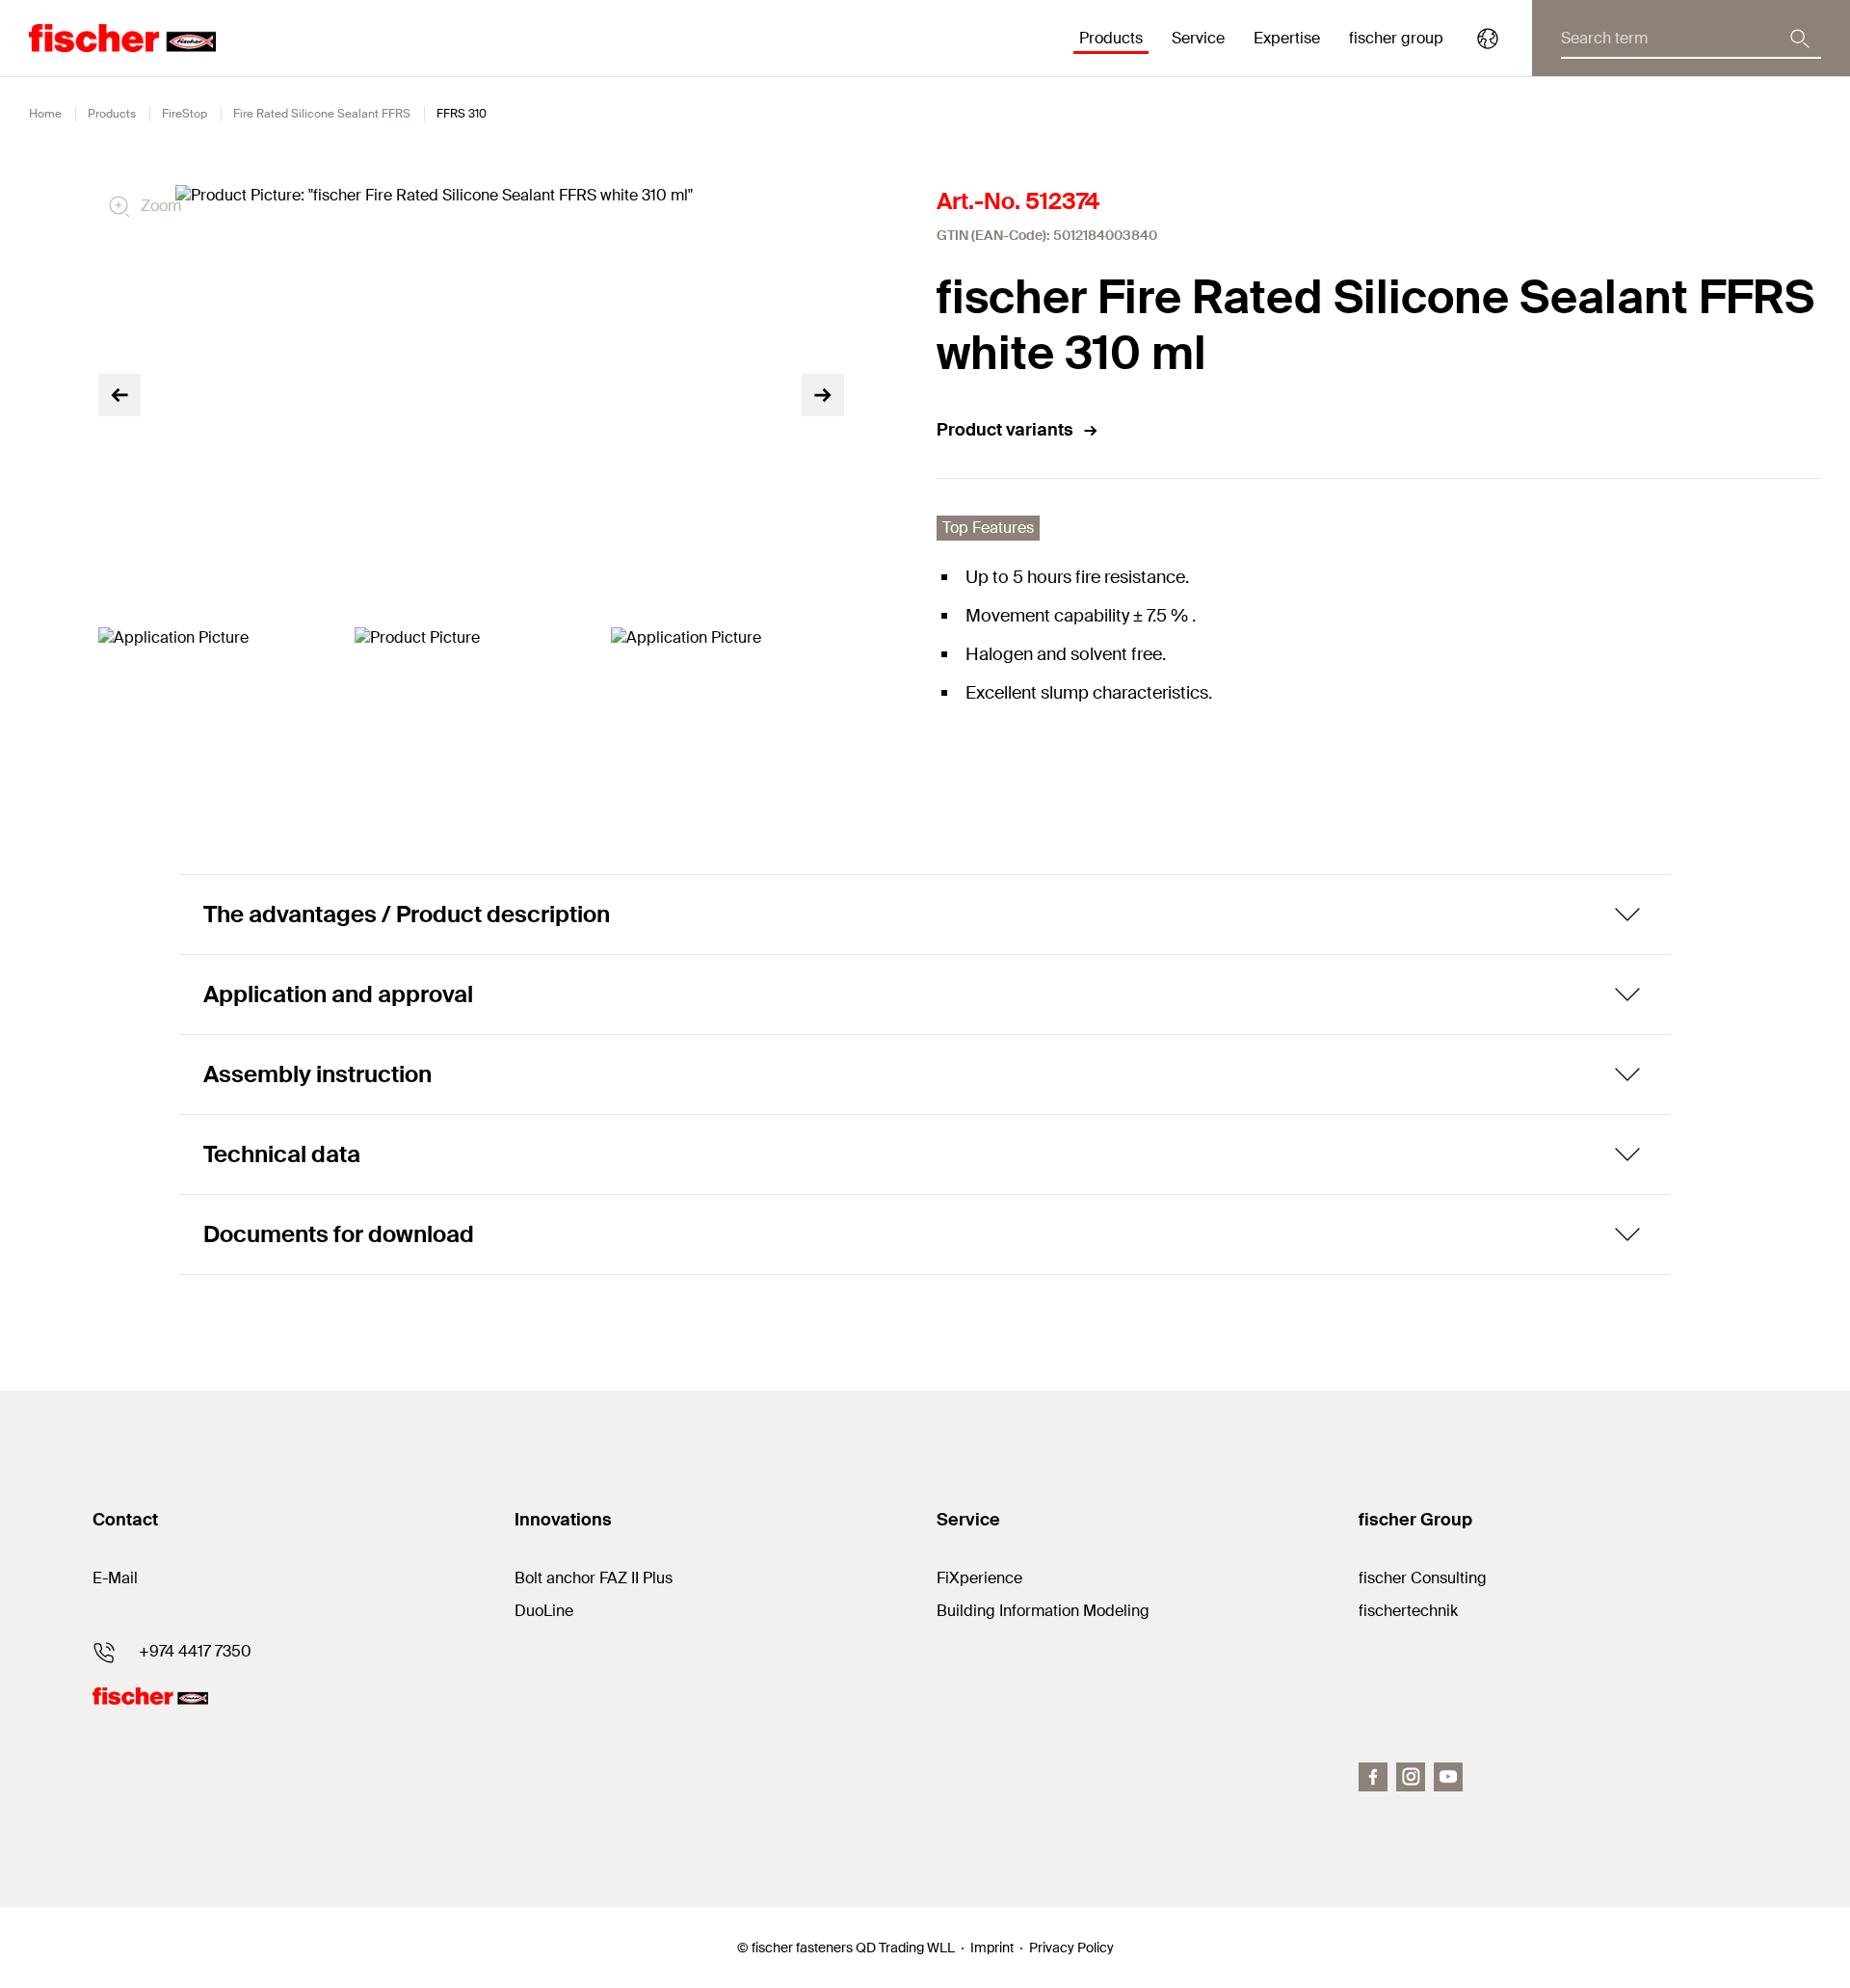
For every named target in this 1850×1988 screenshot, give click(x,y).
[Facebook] (1373, 1777)
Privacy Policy (1071, 1948)
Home (45, 114)
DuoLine (544, 1611)
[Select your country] (1488, 39)
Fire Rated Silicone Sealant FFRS (322, 114)
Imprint (992, 1948)
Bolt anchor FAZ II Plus (594, 1578)
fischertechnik (1408, 1611)
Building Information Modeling (1043, 1611)
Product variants (1005, 430)
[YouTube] (1448, 1777)
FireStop (185, 114)
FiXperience (979, 1578)
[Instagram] (1411, 1777)
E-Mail (115, 1578)
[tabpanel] (215, 693)
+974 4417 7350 (195, 1651)
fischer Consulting (1423, 1578)
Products (112, 114)
